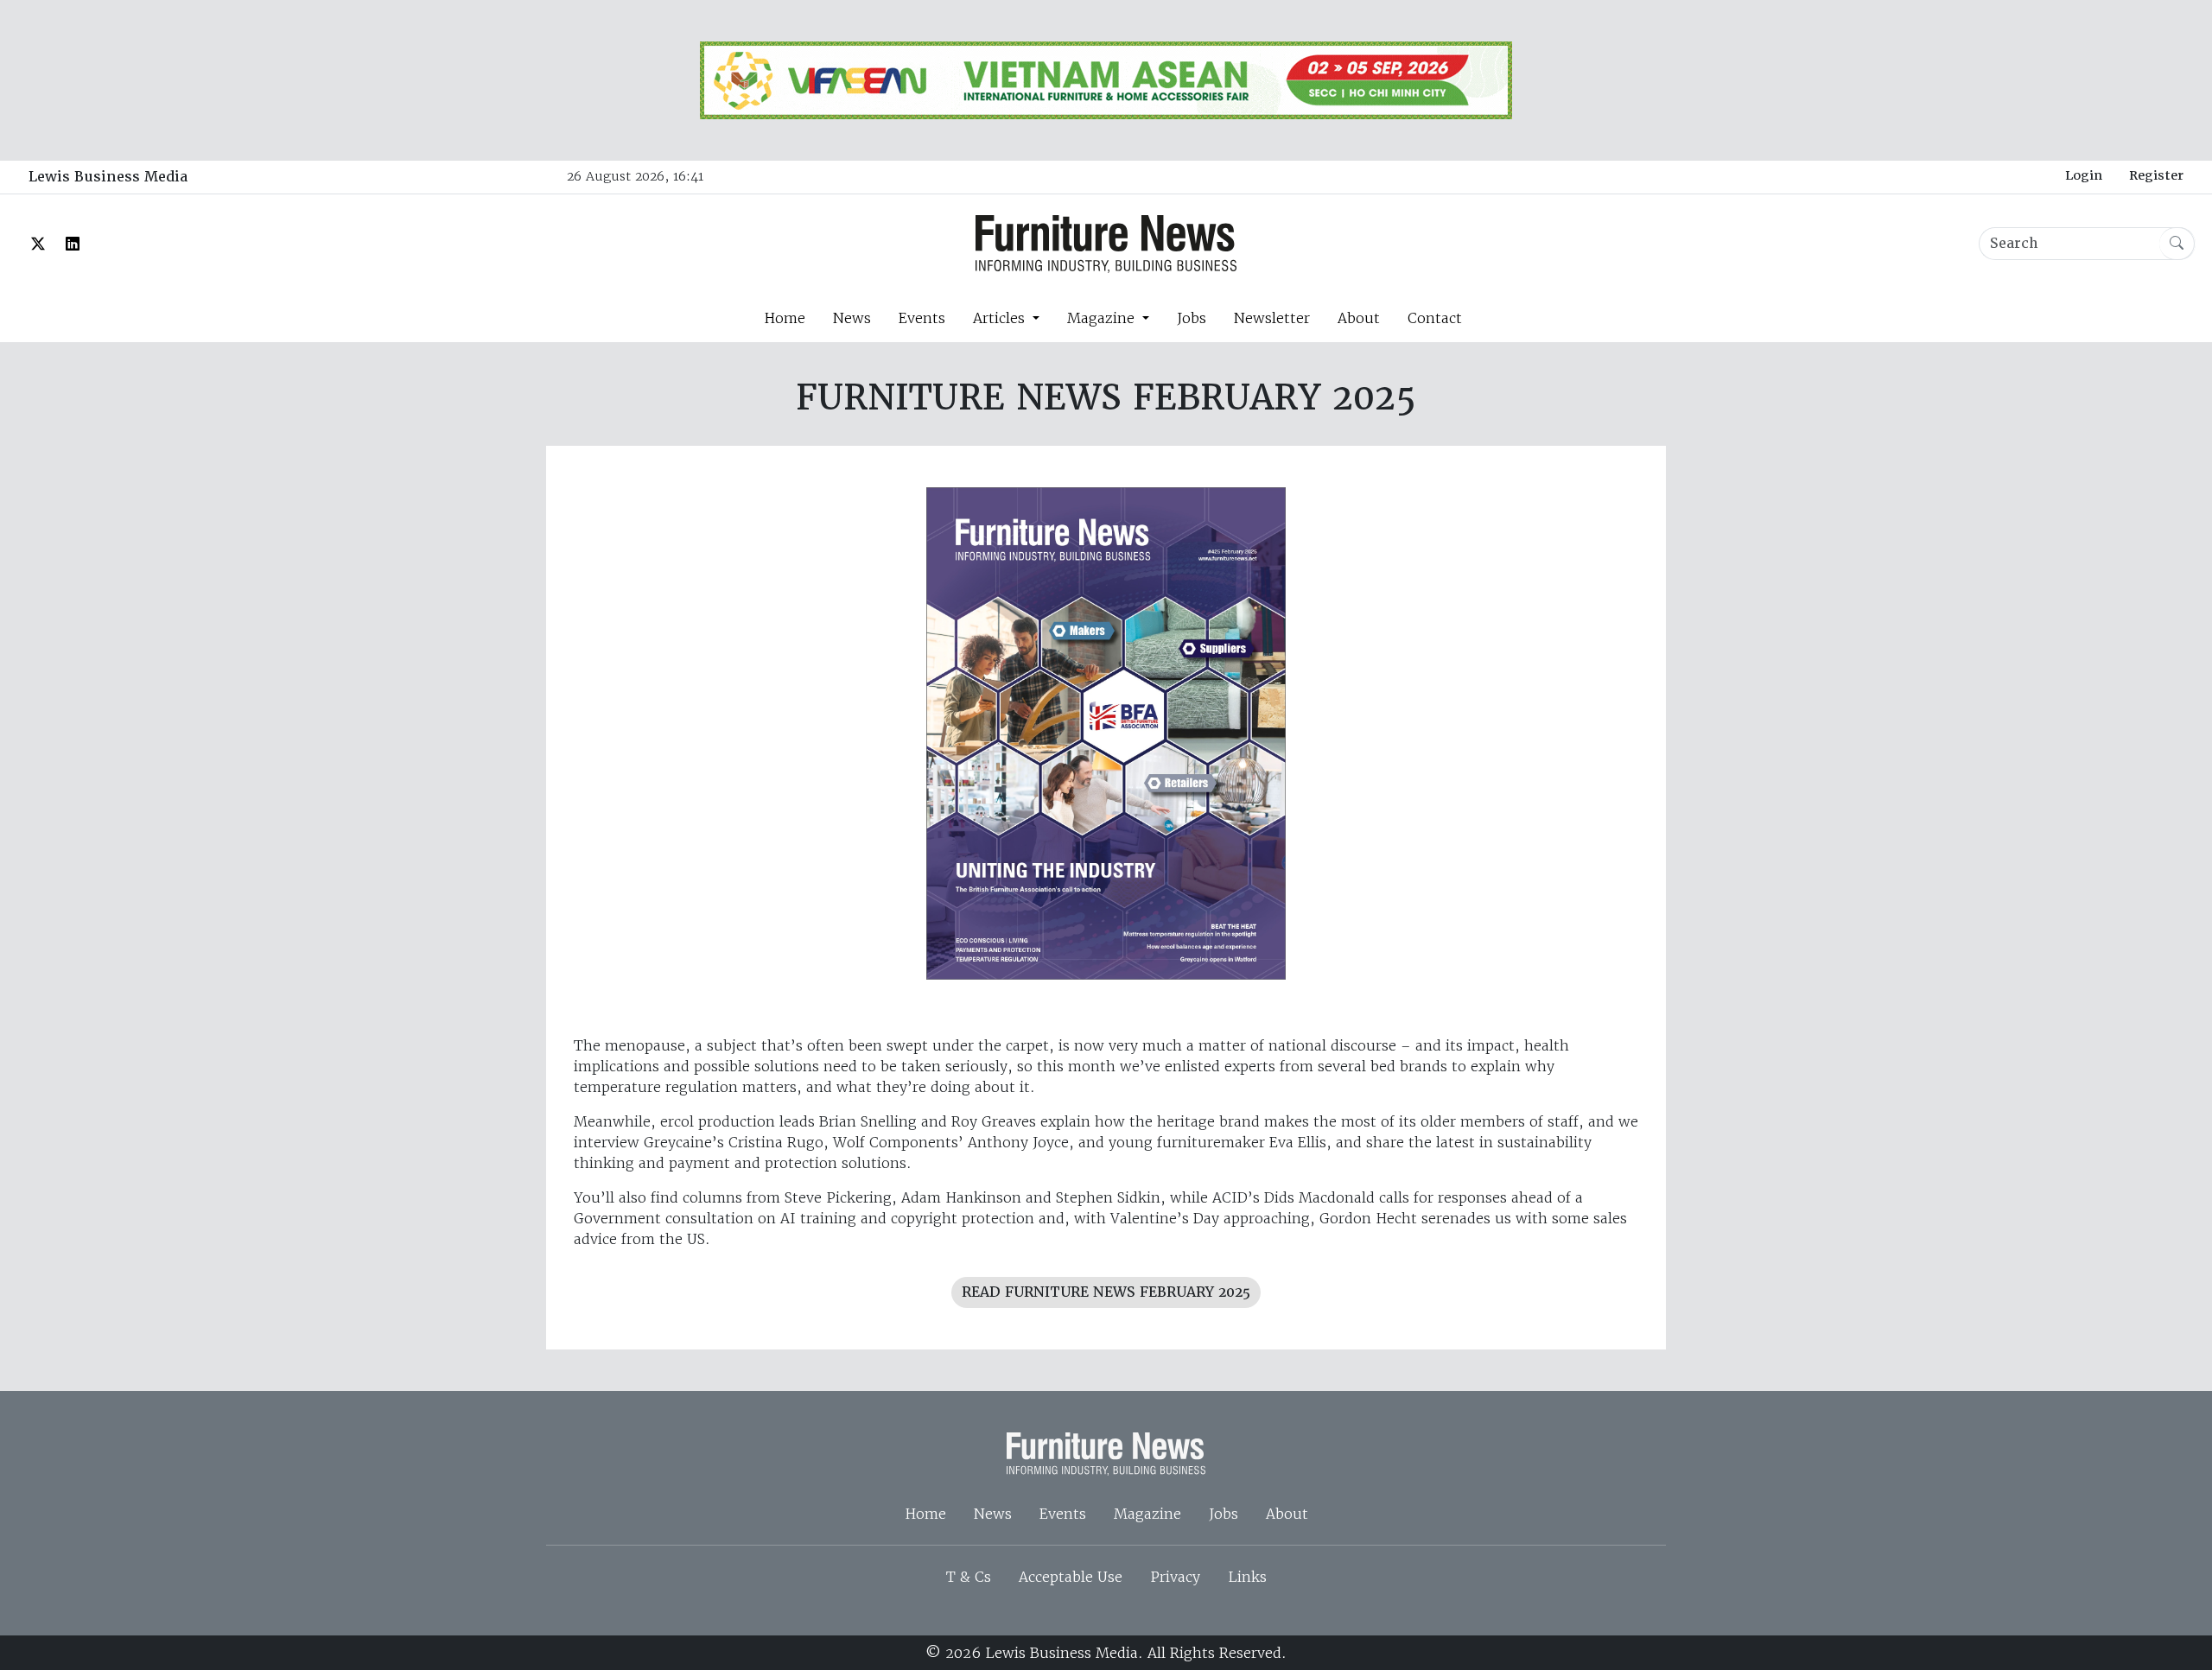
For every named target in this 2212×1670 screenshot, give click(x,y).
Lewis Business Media (108, 177)
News (852, 318)
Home (785, 318)
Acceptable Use (1071, 1577)
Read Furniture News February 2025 (1106, 1292)
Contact (1435, 318)
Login (2084, 175)
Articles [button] (1001, 318)
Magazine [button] (1103, 318)
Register (2156, 175)
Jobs (1192, 318)
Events (922, 318)
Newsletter (1272, 318)
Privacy (1175, 1577)
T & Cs (969, 1577)
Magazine (1147, 1514)
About (1359, 318)
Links (1247, 1577)
